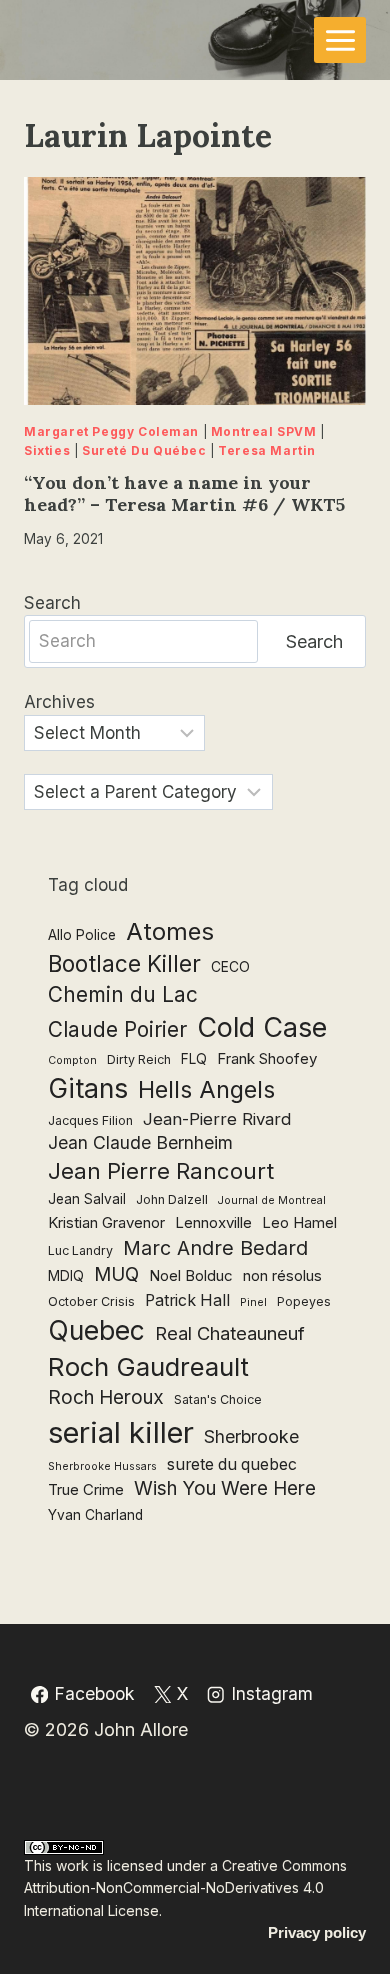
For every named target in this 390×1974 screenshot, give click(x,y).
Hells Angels (206, 1090)
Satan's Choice (218, 1399)
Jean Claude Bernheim (140, 1142)
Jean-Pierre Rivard (217, 1119)
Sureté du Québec (144, 450)
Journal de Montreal (272, 1200)
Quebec (96, 1330)
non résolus (282, 1275)
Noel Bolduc (191, 1275)
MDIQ (66, 1276)
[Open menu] (340, 40)
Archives (59, 702)
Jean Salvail (87, 1199)
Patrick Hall (187, 1300)
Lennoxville (213, 1222)
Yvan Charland (95, 1515)
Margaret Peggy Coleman (111, 431)
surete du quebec (232, 1464)
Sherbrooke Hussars (102, 1466)
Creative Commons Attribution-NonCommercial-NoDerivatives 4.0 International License (185, 1888)
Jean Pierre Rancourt (161, 1171)
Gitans (88, 1088)
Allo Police (82, 935)
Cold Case (262, 1027)
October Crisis (91, 1301)
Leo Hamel (299, 1222)
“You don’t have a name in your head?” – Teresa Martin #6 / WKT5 (184, 493)
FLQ (194, 1059)
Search (52, 603)
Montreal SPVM (264, 431)
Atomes (170, 931)
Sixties (47, 450)
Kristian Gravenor (106, 1222)
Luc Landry (80, 1250)
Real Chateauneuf (230, 1333)
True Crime (86, 1489)
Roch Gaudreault (148, 1366)
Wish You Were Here (225, 1488)
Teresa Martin (267, 450)
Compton (72, 1060)
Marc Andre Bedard (215, 1248)
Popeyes (304, 1301)
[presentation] (195, 291)
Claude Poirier (117, 1029)
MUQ (116, 1274)
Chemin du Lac (123, 994)
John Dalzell (172, 1199)
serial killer (121, 1432)
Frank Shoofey (267, 1058)
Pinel (253, 1302)
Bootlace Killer (124, 963)
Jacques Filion (90, 1120)
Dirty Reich (139, 1059)
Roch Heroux (106, 1397)
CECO (230, 967)
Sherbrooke (251, 1436)
